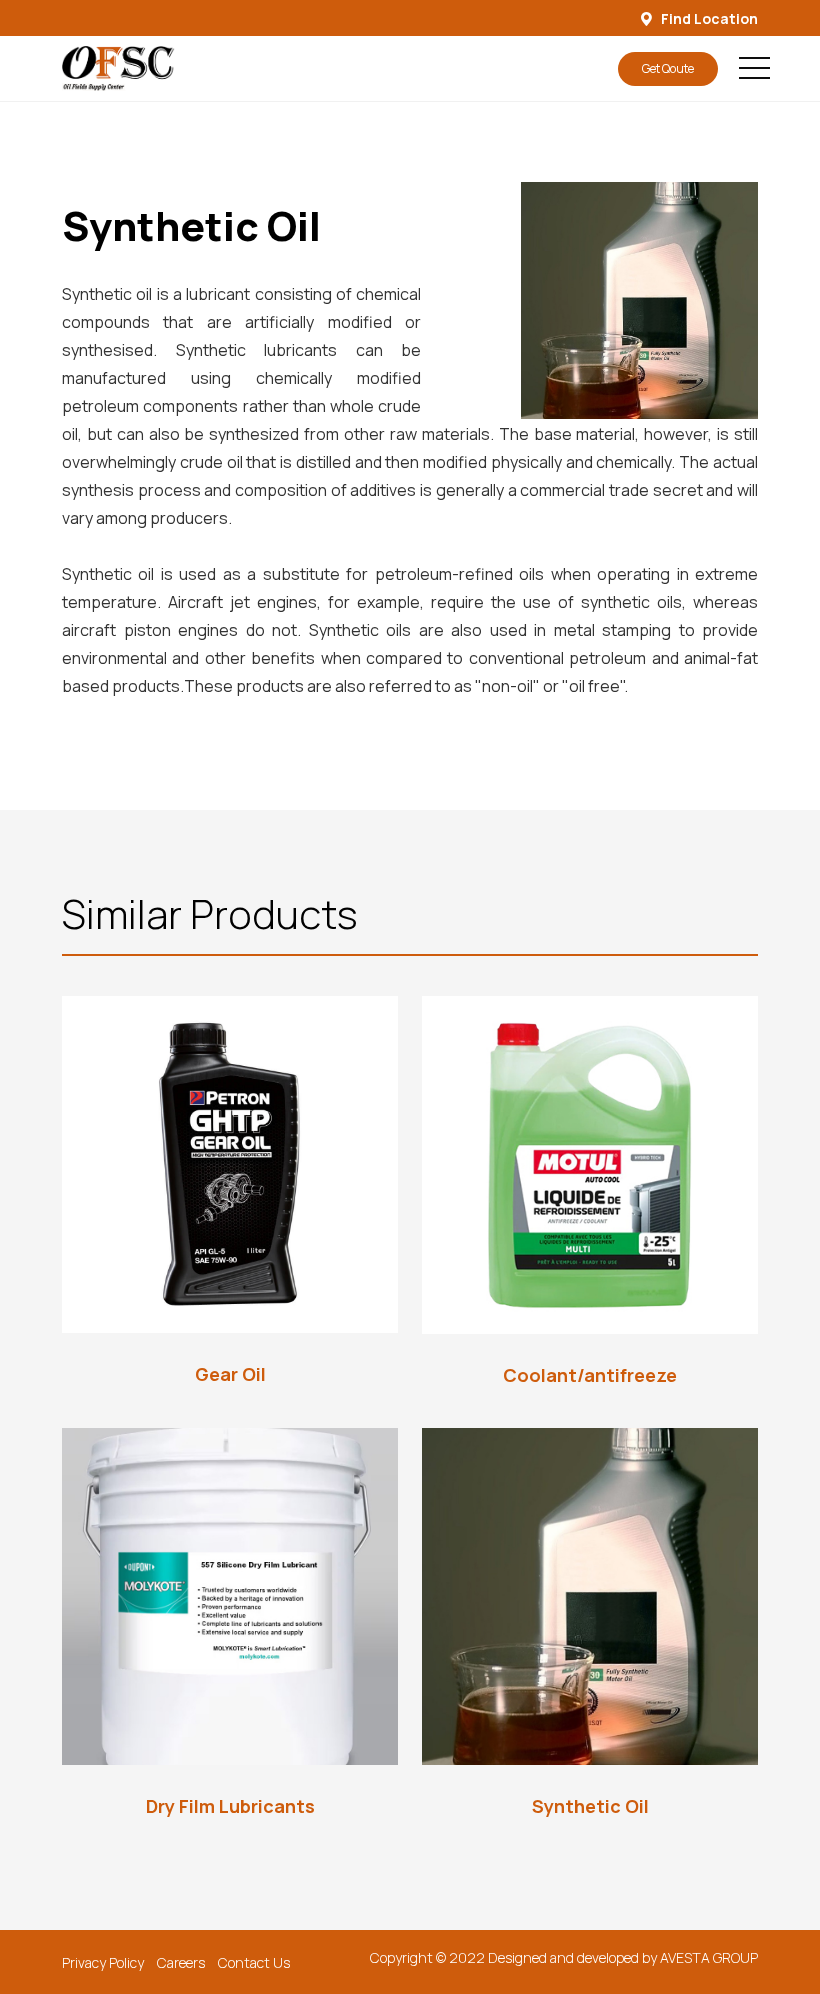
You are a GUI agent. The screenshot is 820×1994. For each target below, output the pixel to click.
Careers (181, 1962)
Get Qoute (668, 68)
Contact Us (254, 1962)
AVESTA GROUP (709, 1957)
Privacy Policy (103, 1962)
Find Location (708, 18)
